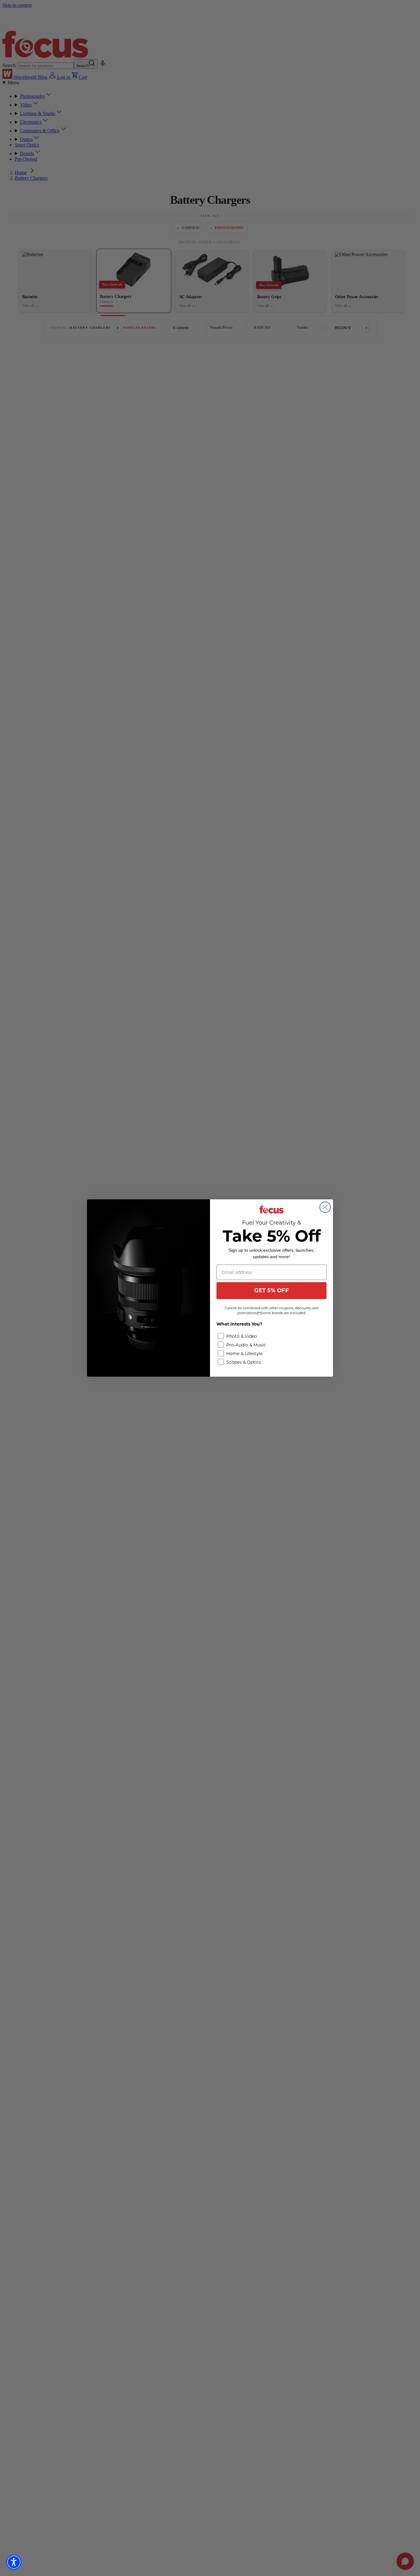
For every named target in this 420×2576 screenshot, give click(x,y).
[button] (14, 2562)
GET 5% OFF (272, 1290)
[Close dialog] (325, 1207)
